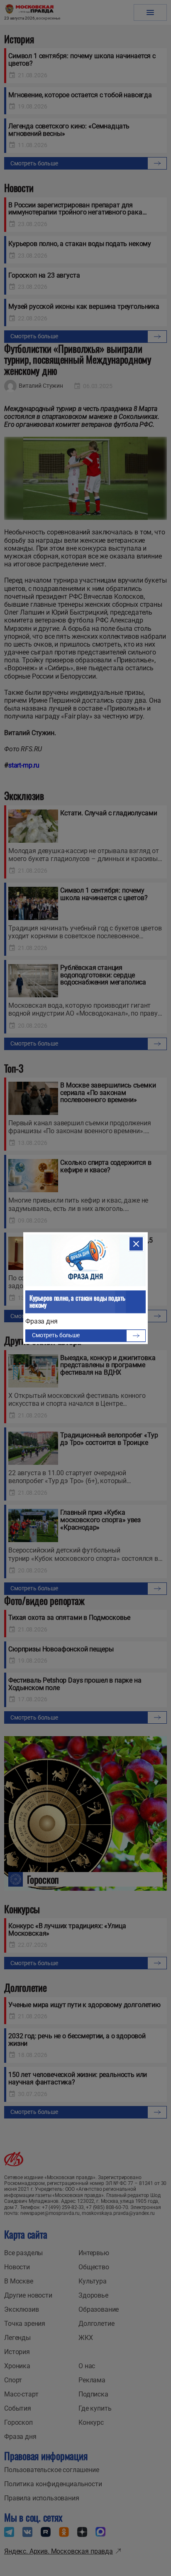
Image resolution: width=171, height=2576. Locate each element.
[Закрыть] (136, 1244)
